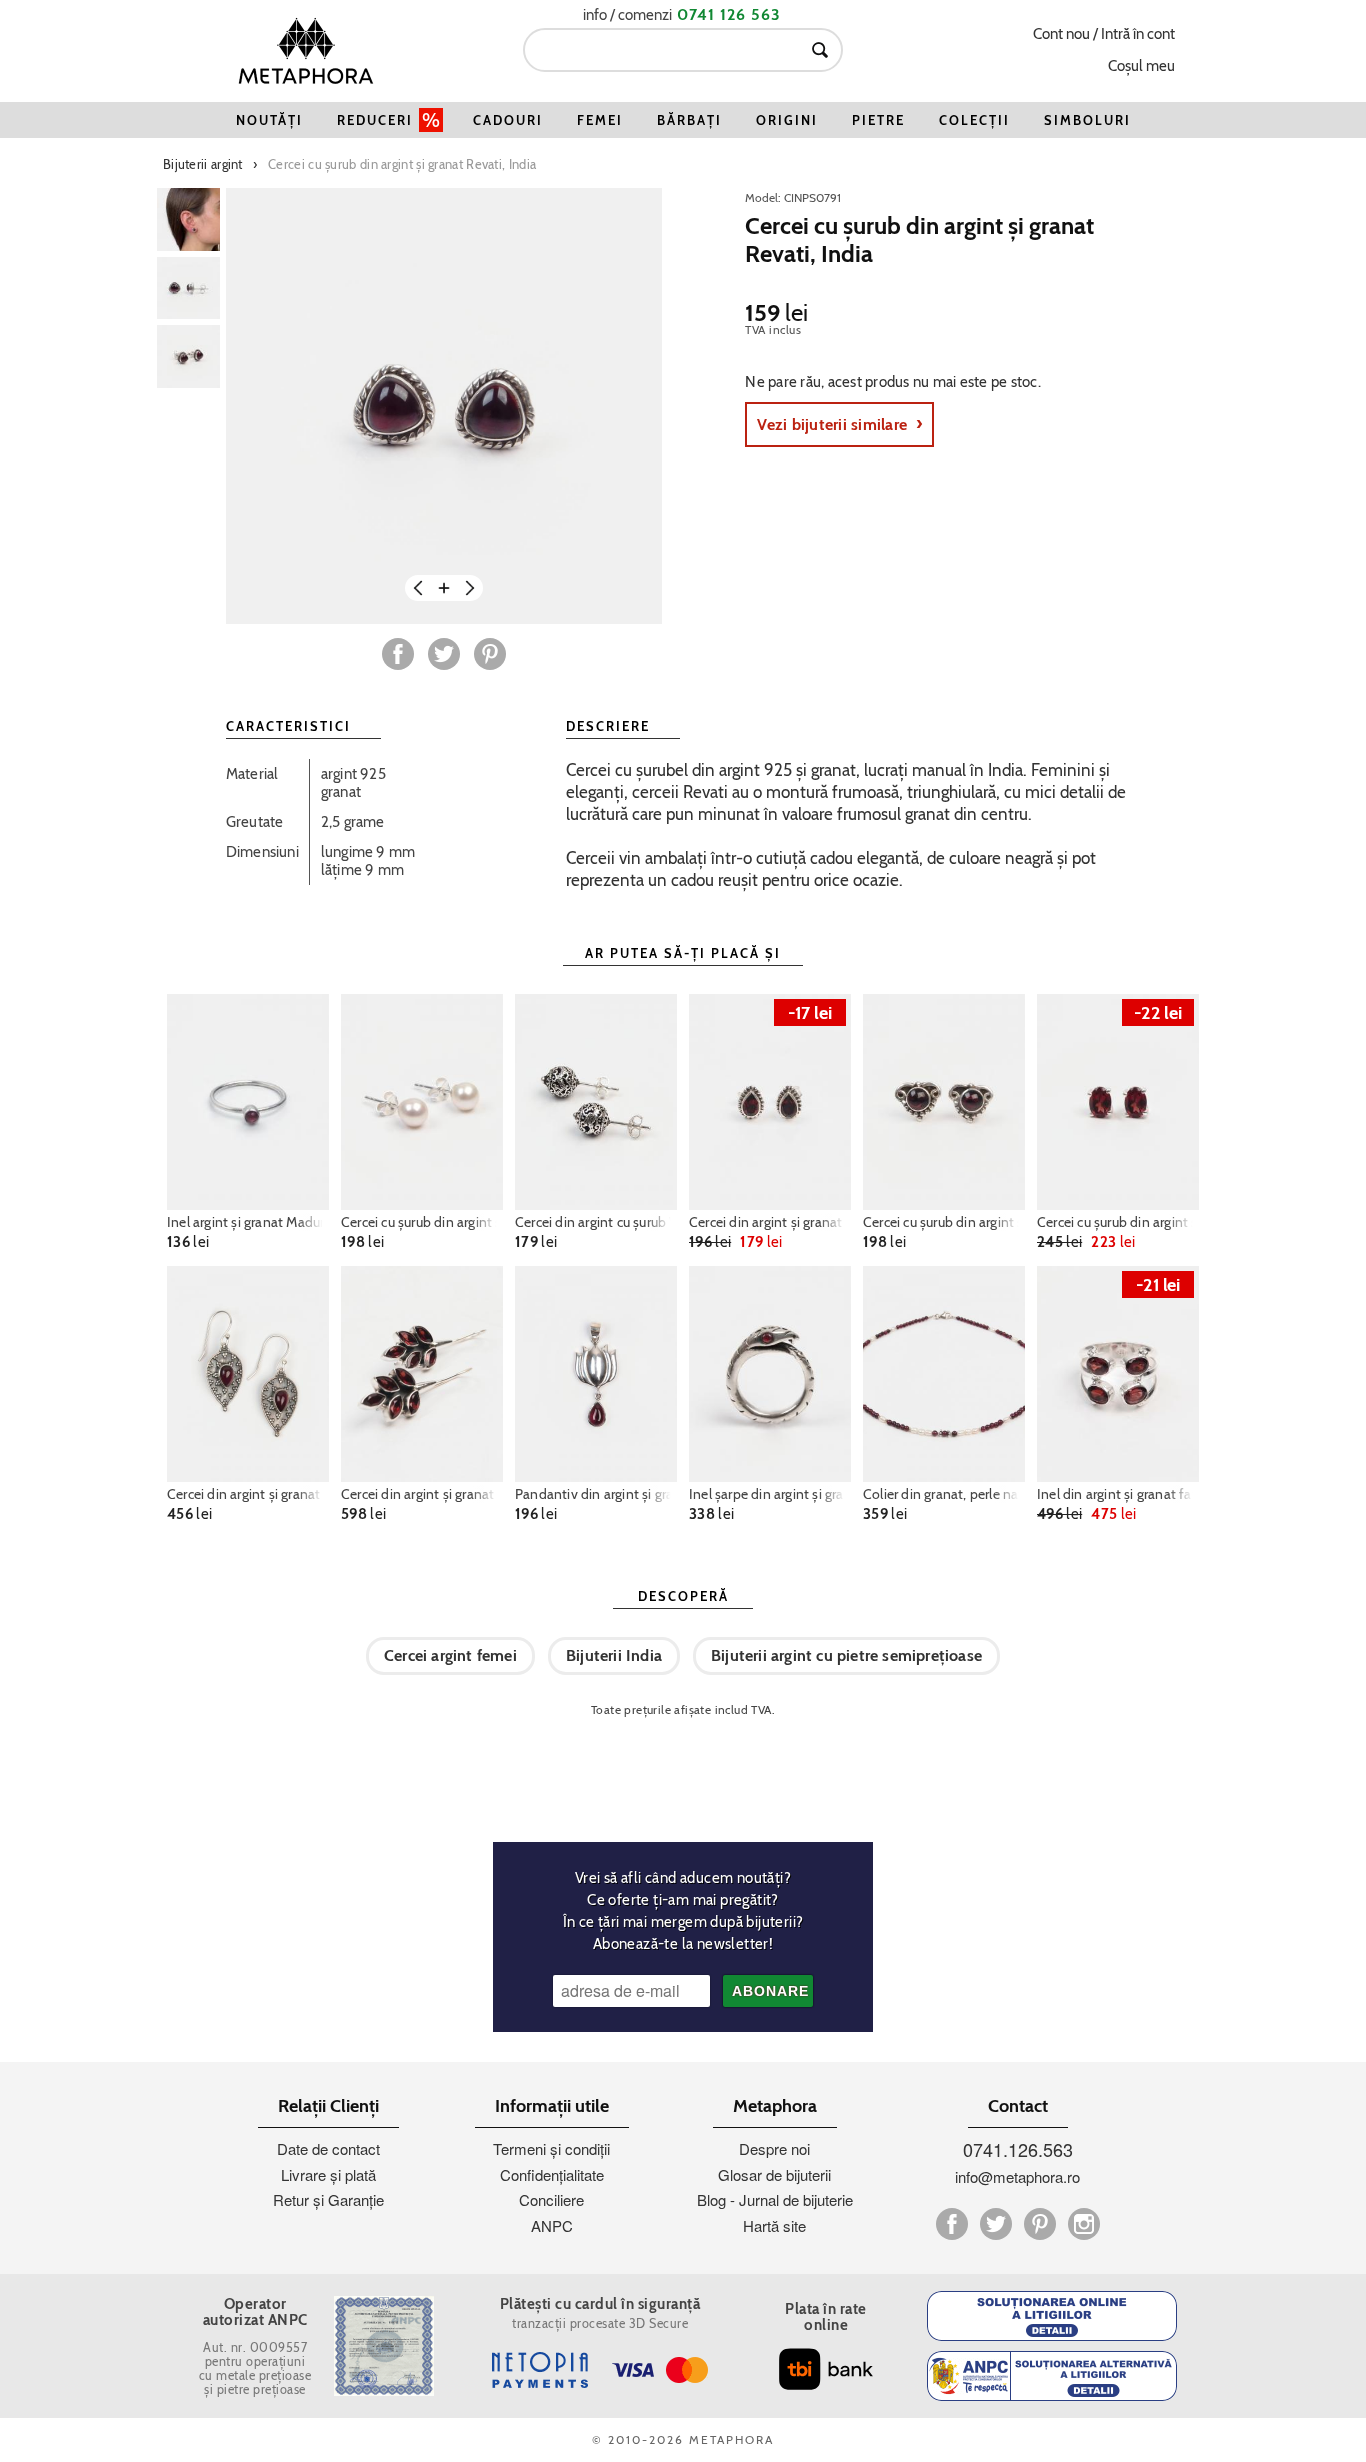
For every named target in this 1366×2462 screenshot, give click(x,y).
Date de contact (328, 2148)
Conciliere (551, 2199)
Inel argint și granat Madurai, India (248, 1222)
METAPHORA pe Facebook (952, 2224)
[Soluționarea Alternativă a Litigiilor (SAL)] (1052, 2376)
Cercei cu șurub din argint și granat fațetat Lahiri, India (1118, 1222)
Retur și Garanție (328, 2199)
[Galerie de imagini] (188, 219)
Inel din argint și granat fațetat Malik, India (1118, 1494)
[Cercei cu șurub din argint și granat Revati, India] (444, 406)
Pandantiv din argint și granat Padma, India (596, 1494)
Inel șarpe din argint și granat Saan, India (770, 1494)
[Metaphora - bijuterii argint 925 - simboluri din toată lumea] (306, 50)
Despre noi (774, 2148)
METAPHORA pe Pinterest (1040, 2224)
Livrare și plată (328, 2174)
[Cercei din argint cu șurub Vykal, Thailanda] (596, 1102)
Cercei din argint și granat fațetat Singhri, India (422, 1494)
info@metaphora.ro (1017, 2176)
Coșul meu (1141, 66)
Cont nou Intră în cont (1104, 34)
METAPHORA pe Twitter (996, 2224)
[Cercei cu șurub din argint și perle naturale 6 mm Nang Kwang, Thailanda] (422, 1102)
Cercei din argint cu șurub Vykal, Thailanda (596, 1222)
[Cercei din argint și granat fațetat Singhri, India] (422, 1374)
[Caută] (820, 50)
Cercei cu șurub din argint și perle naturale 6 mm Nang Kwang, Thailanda (422, 1222)
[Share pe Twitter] (444, 654)
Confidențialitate (552, 2174)
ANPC (552, 2225)
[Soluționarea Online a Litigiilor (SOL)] (1052, 2316)
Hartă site (774, 2225)
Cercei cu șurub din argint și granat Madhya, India (944, 1222)
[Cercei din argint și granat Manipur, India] (248, 1374)
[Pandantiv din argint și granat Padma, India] (596, 1374)
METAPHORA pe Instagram (1084, 2224)
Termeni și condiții (551, 2148)
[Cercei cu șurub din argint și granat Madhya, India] (944, 1102)
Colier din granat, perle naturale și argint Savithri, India (944, 1494)
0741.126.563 (1018, 2149)
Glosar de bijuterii (774, 2174)
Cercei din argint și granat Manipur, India (248, 1494)
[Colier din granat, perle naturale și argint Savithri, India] (944, 1374)
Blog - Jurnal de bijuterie (775, 2199)
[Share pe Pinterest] (490, 654)
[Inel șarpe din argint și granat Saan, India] (770, 1374)
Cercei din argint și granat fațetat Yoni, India (770, 1222)
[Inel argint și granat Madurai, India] (248, 1102)
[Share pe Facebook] (398, 654)
